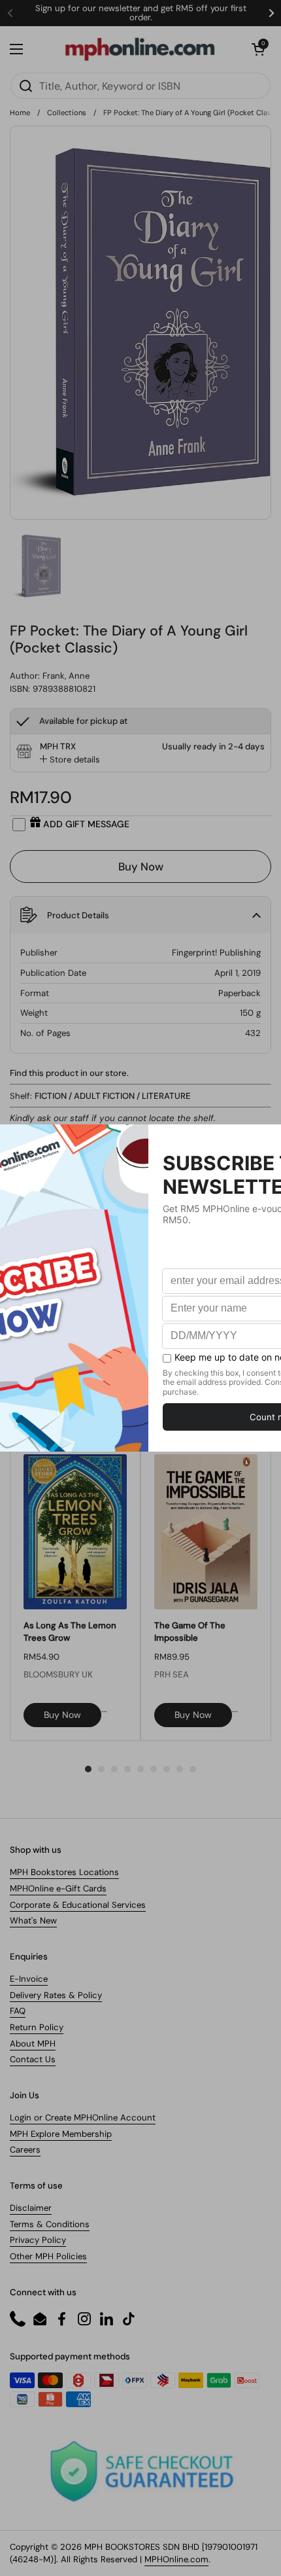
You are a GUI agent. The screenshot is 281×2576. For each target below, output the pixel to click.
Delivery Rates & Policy (56, 1995)
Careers (25, 2150)
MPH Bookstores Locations (64, 1872)
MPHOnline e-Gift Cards (58, 1888)
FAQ (18, 2011)
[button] (258, 49)
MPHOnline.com (176, 2559)
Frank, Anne (66, 676)
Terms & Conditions (50, 2224)
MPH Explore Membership (61, 2134)
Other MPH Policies (48, 2256)
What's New (33, 1921)
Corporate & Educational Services (78, 1905)
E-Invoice (29, 1979)
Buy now (62, 1715)
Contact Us (33, 2059)
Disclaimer (31, 2208)
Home (20, 113)
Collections (67, 113)
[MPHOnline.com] (140, 49)
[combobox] (140, 86)
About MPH (33, 2044)
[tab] (70, 760)
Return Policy (37, 2027)
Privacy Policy (38, 2240)
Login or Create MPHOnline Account (83, 2118)
